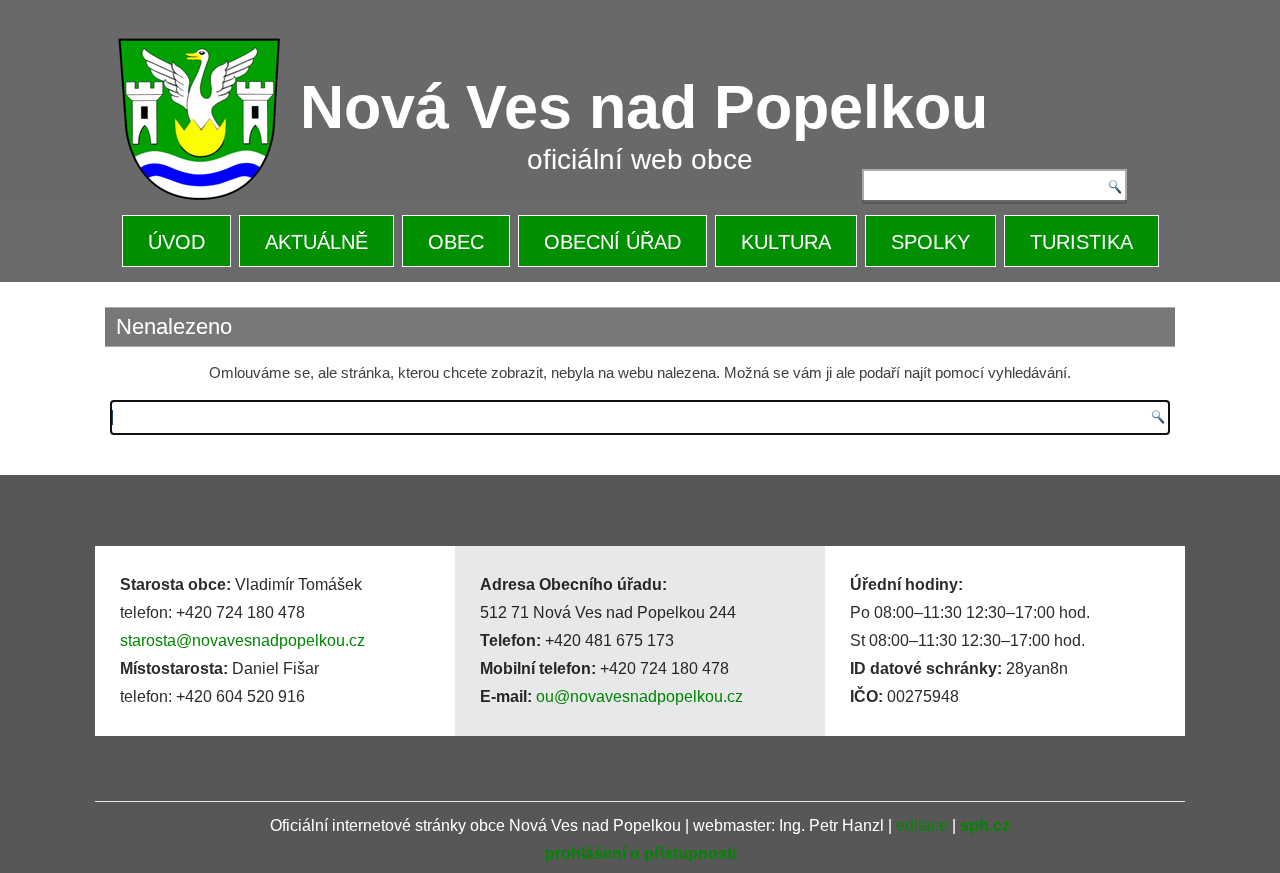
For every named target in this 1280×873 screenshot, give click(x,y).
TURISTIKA (1081, 242)
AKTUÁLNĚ (316, 242)
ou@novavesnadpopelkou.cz (639, 696)
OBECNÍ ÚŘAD (612, 242)
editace (922, 825)
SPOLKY (930, 242)
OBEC (456, 242)
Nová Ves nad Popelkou (644, 107)
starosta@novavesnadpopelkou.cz (242, 640)
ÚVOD (176, 242)
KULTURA (786, 242)
